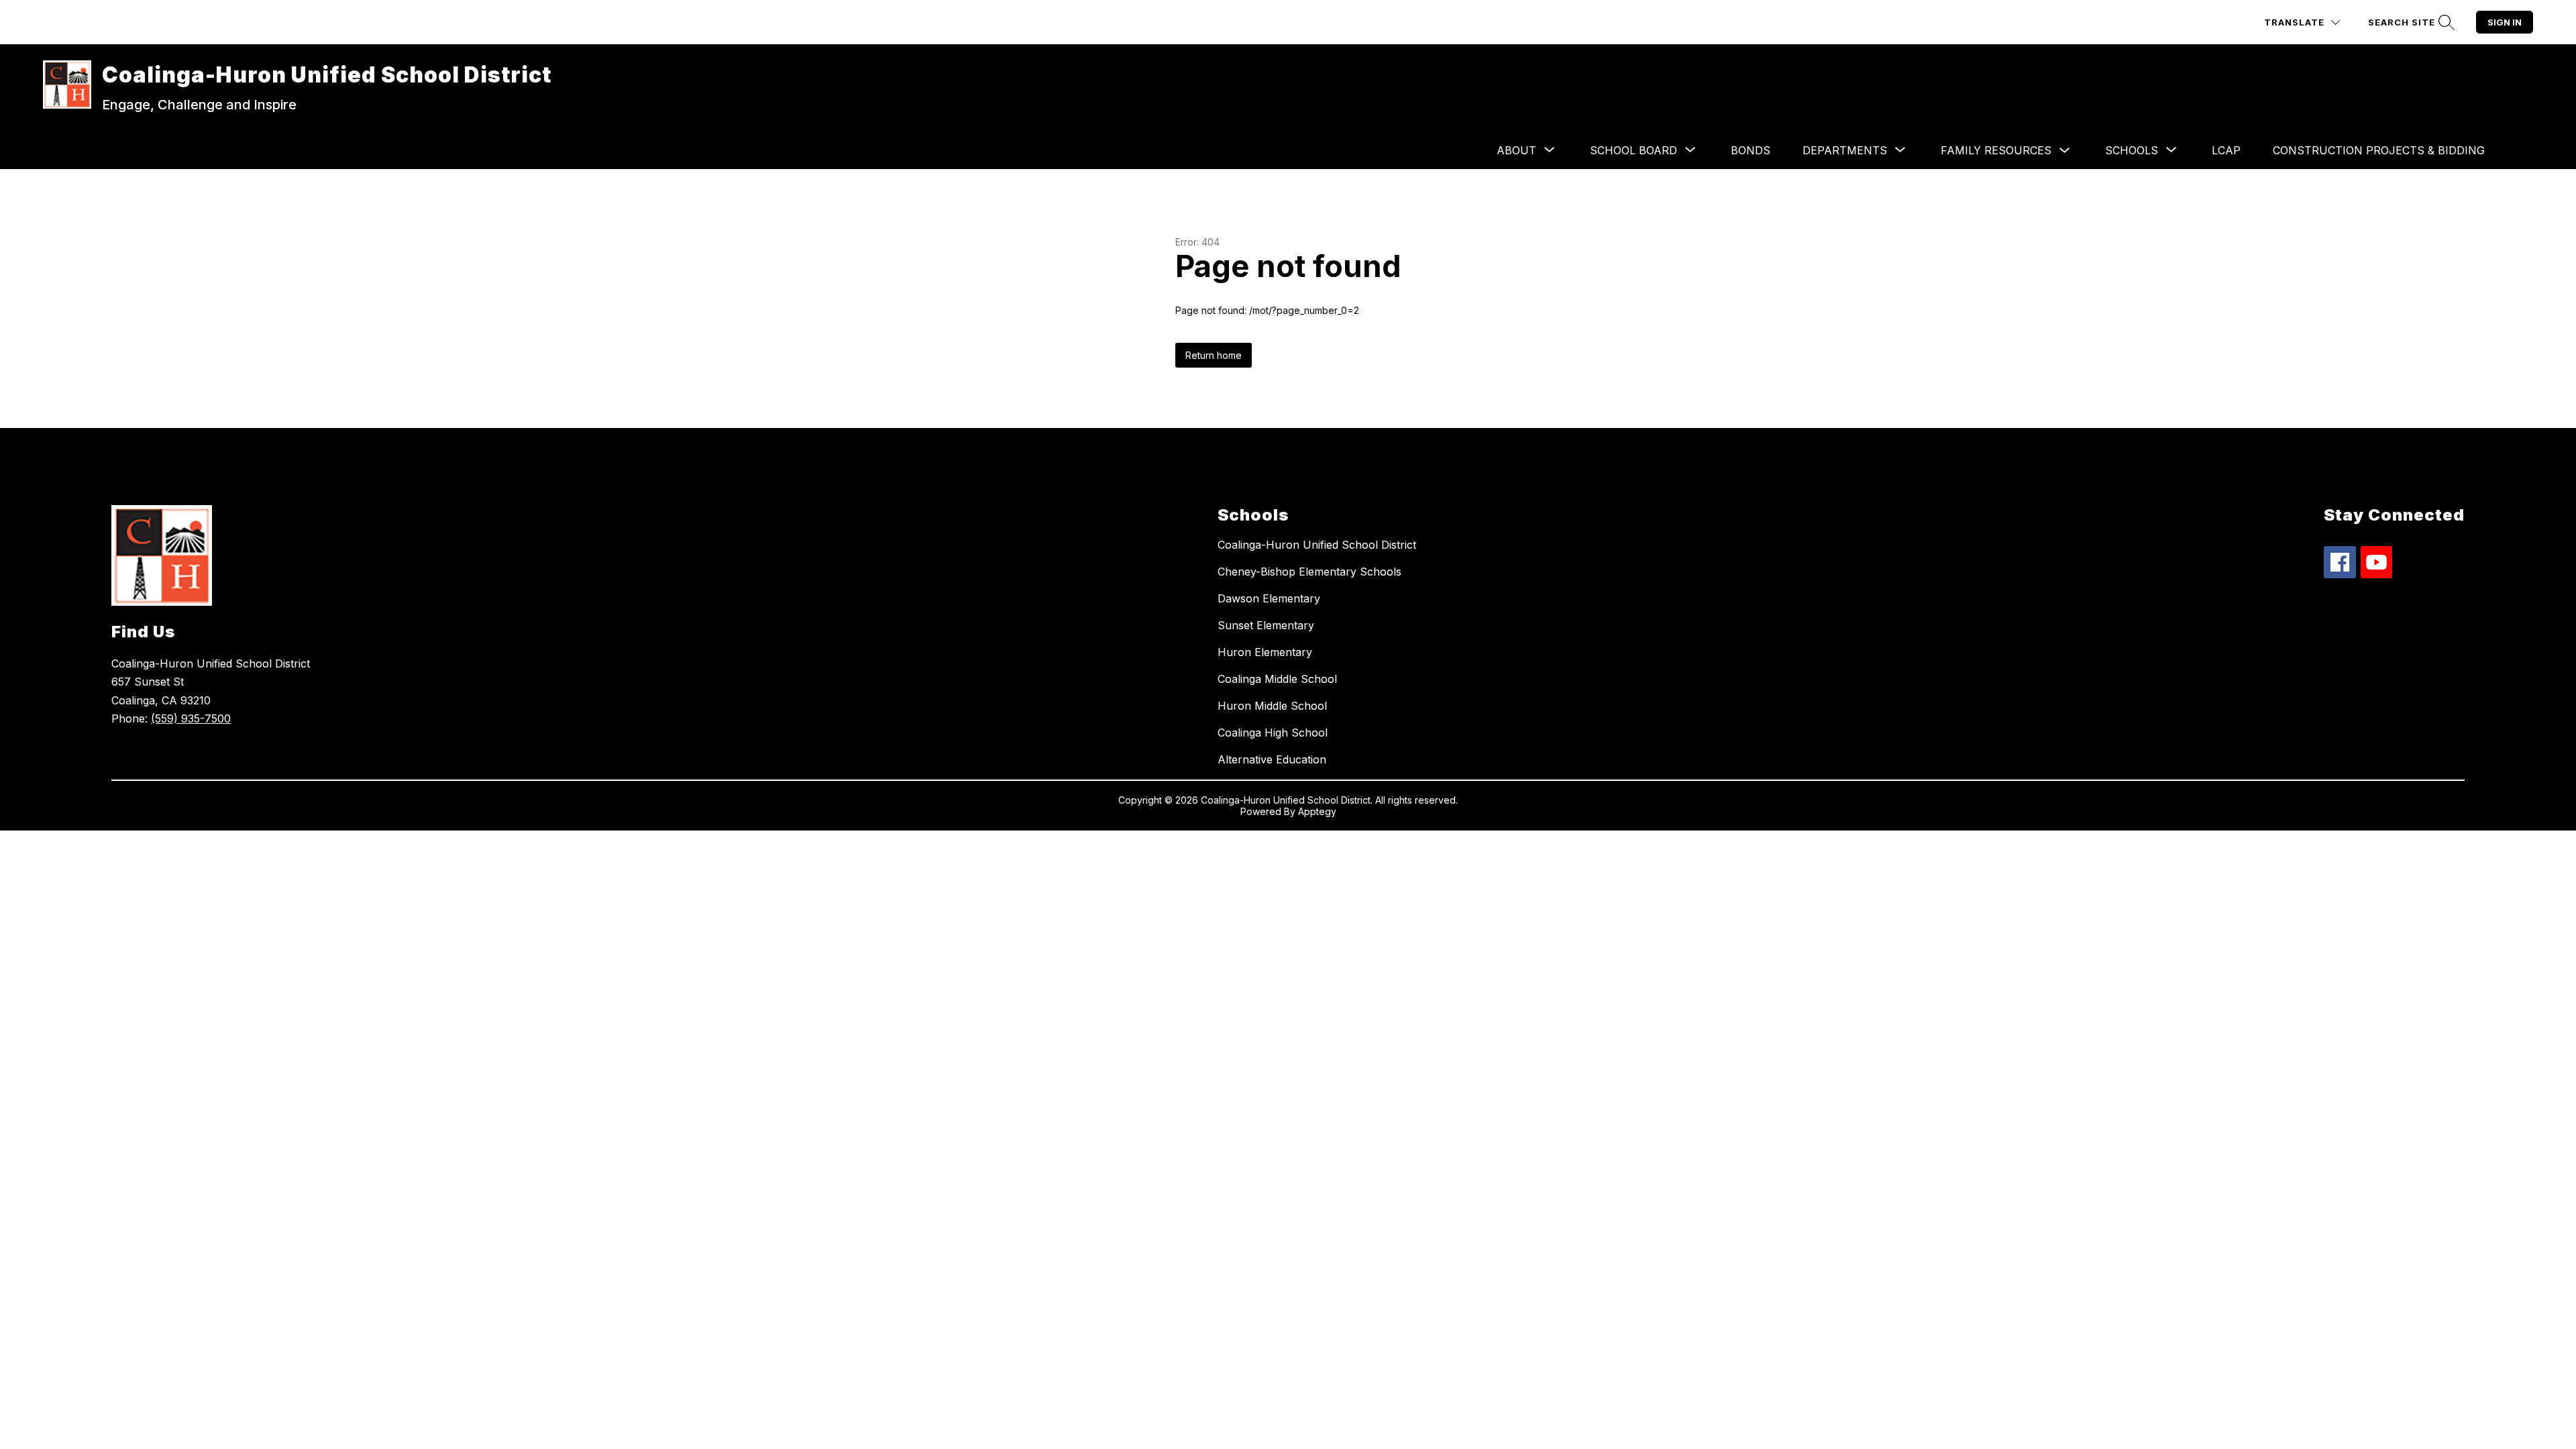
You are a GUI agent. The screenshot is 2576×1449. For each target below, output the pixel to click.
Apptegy (1317, 811)
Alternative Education (1272, 759)
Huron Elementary (1265, 652)
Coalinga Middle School (1277, 679)
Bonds (1751, 150)
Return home (1214, 355)
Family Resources (1996, 150)
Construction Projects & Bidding (2379, 150)
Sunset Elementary (1266, 625)
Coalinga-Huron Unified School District (1317, 545)
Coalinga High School (1273, 733)
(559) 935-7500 (191, 718)
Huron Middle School (1272, 706)
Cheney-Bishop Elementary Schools (1309, 572)
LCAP (2226, 150)
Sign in (2505, 22)
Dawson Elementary (1269, 598)
